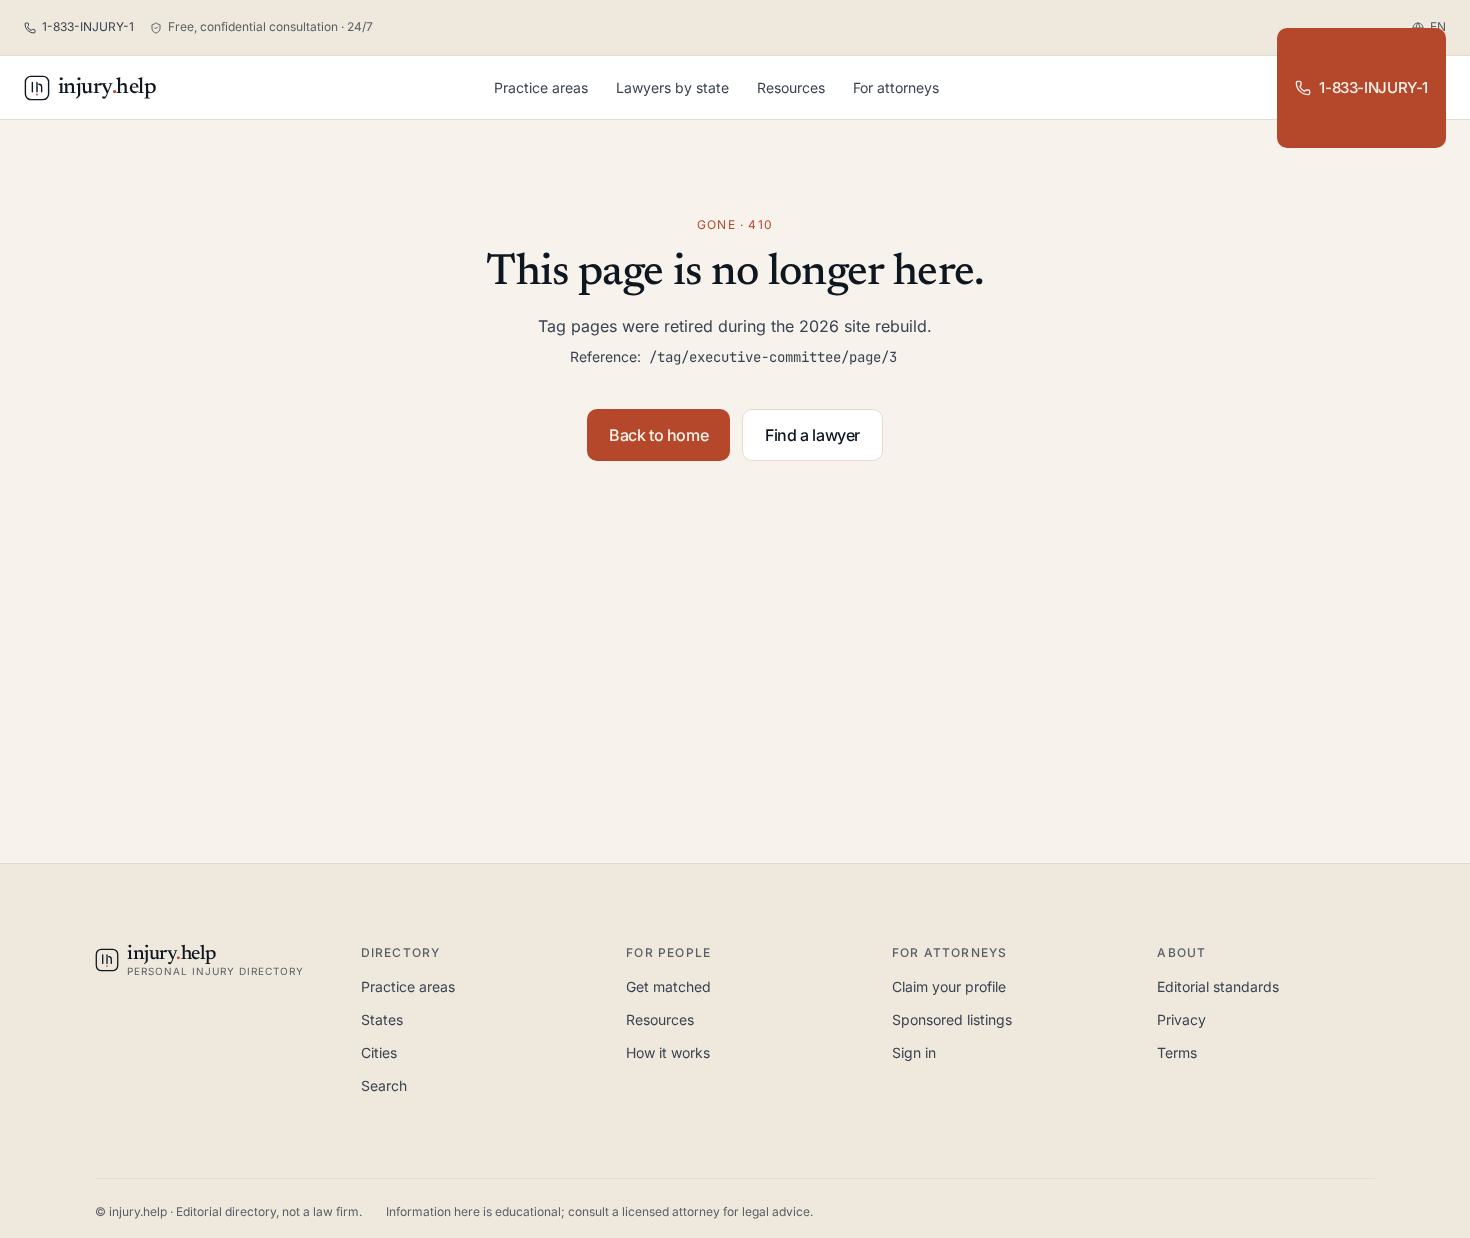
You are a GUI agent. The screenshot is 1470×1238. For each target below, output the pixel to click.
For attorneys (896, 87)
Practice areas (541, 87)
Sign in (914, 1052)
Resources (791, 87)
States (382, 1019)
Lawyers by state (672, 87)
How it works (668, 1052)
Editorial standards (1218, 986)
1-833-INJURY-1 (1373, 87)
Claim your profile (949, 986)
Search (384, 1085)
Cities (379, 1052)
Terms (1177, 1052)
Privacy (1181, 1019)
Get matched (668, 986)
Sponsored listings (952, 1019)
